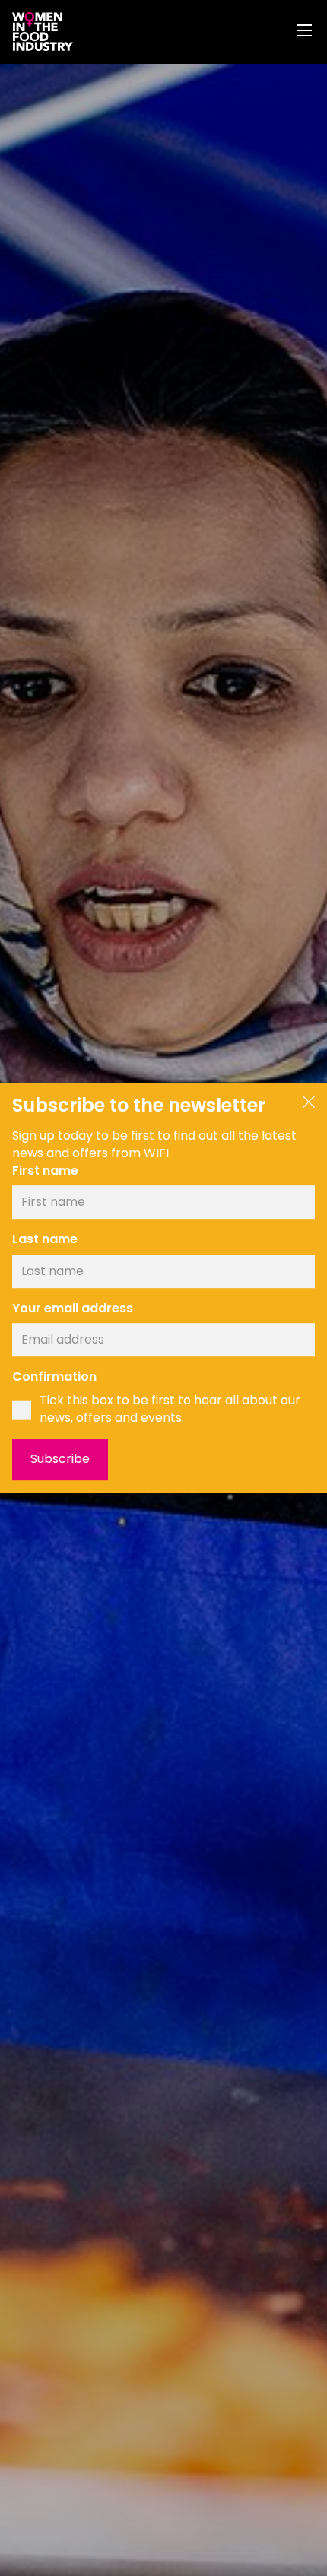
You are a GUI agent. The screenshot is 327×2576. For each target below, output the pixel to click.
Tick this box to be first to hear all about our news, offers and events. (170, 1409)
